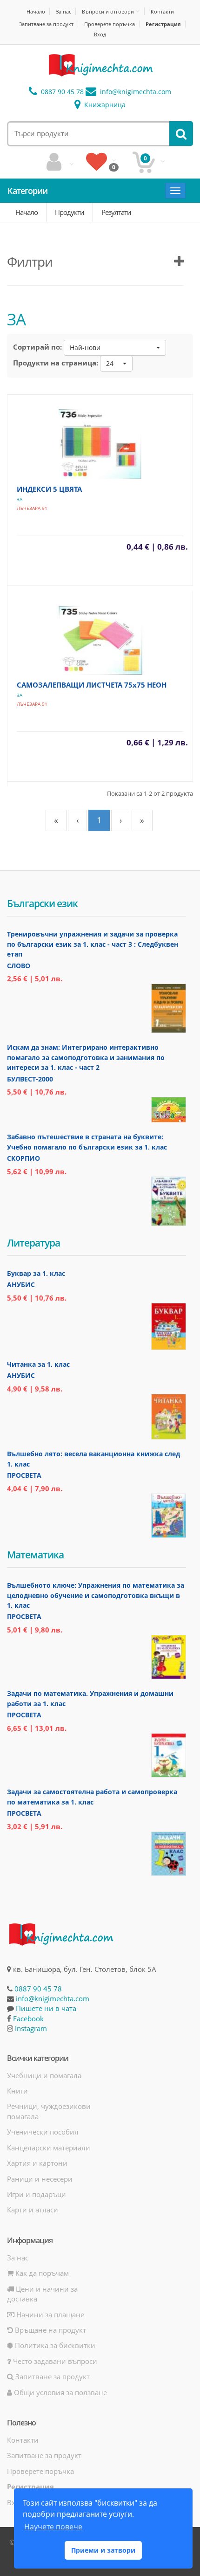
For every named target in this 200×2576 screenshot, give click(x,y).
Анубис (21, 1285)
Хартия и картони (37, 2163)
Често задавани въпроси (54, 2361)
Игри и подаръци (37, 2194)
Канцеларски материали (49, 2148)
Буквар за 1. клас (36, 1273)
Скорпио (23, 1158)
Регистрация (163, 24)
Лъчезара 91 (32, 508)
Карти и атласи (33, 2210)
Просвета (24, 1475)
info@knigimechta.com (53, 1998)
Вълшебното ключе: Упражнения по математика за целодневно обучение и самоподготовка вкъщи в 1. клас (96, 1595)
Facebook (28, 2018)
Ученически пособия (43, 2132)
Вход (100, 34)
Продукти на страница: (56, 363)
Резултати (116, 212)
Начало (36, 11)
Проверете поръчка (110, 24)
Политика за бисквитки (54, 2345)
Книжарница (104, 105)
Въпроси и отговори (108, 11)
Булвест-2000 (30, 1079)
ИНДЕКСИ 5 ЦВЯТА (49, 489)
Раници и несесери (40, 2179)
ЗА (20, 499)
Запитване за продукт (46, 24)
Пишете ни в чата (46, 2008)
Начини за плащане (49, 2314)
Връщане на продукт (50, 2330)
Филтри (30, 262)
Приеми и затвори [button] (103, 2550)
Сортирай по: (37, 347)
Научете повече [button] (53, 2527)
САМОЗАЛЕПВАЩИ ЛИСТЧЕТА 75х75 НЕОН (92, 685)
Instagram (31, 2028)
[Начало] (100, 65)
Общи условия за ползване (60, 2392)
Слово (19, 966)
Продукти (70, 212)
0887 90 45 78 (61, 92)
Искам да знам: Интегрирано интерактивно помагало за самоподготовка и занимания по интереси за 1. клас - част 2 (86, 1057)
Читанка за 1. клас (38, 1364)
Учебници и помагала (44, 2075)
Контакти (162, 11)
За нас (63, 11)
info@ (135, 92)
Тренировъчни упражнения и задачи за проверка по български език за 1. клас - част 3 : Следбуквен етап (93, 944)
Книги (17, 2091)
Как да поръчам (41, 2273)
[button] (115, 348)
